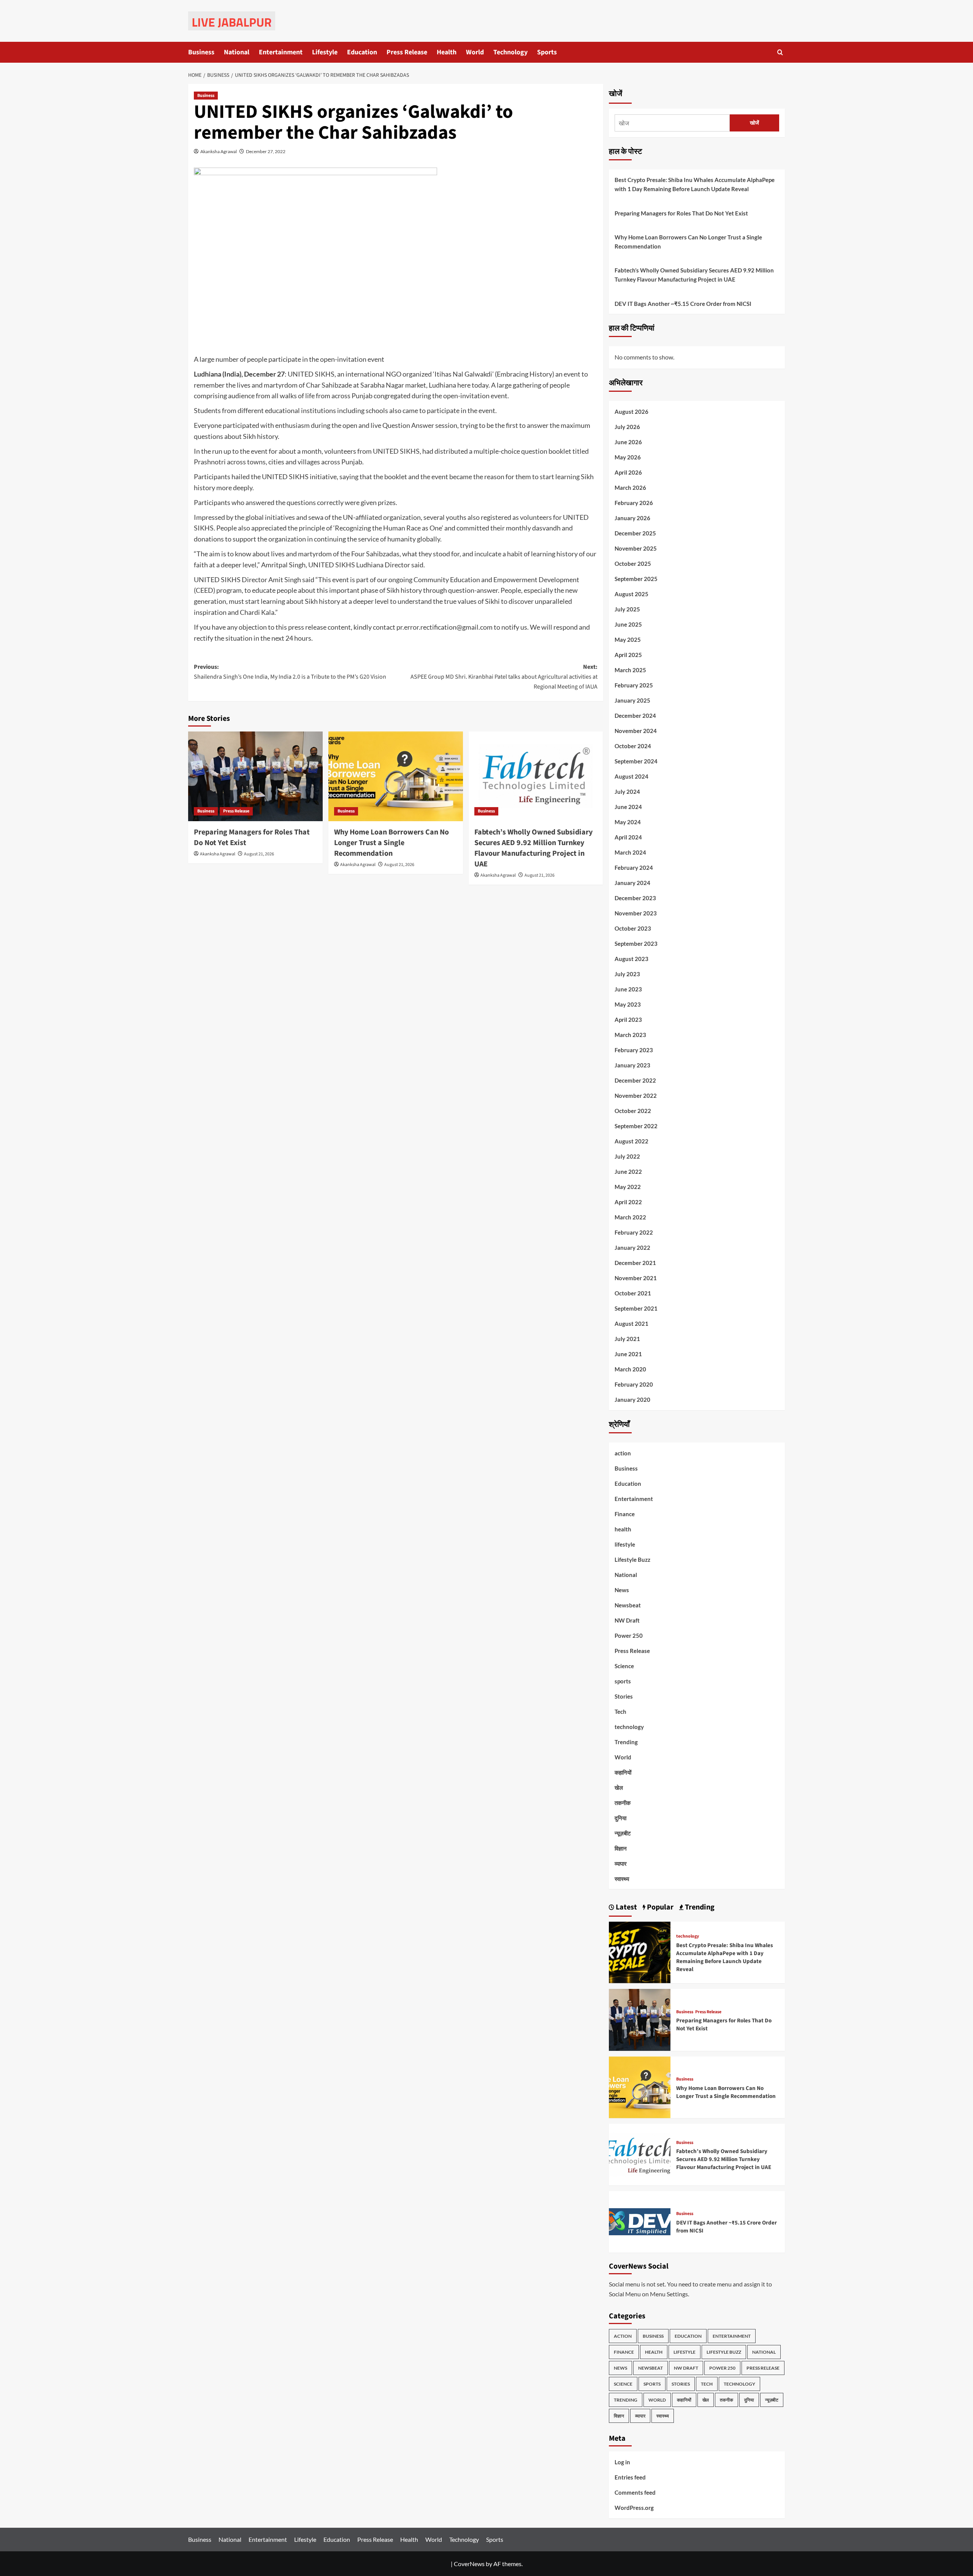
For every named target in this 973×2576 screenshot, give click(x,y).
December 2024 (635, 716)
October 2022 (633, 1111)
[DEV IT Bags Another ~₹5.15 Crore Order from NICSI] (640, 2221)
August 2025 (631, 594)
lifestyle (625, 1544)
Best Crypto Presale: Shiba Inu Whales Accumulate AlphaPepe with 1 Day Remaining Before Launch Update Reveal (695, 184)
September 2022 (636, 1126)
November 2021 (636, 1278)
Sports (547, 52)
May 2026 (628, 457)
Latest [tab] (626, 1907)
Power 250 (629, 1636)
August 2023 (631, 959)
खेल (619, 1788)
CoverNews (469, 2564)
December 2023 (635, 898)
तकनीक (623, 1803)
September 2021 (636, 1308)
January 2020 (632, 1400)
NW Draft (627, 1620)
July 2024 (627, 792)
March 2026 (630, 488)
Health (447, 52)
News (622, 1590)
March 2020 (630, 1369)
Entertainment (281, 52)
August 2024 (631, 776)
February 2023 (634, 1050)
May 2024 (628, 822)
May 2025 (628, 640)
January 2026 (632, 518)
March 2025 (630, 670)
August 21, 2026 (259, 854)
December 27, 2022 (266, 151)
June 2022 (628, 1172)
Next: (504, 677)
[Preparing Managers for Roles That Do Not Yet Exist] (255, 776)
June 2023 (628, 989)
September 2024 (636, 761)
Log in (622, 2462)
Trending (626, 1742)
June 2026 (628, 442)
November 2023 (636, 913)
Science (624, 1666)
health (623, 1529)
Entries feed (630, 2477)
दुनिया (620, 1818)
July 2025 (627, 609)
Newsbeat (628, 1605)
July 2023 (627, 974)
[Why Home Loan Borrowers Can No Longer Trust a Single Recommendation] (396, 776)
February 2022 (634, 1232)
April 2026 (628, 472)
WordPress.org (634, 2508)
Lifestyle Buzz (632, 1560)
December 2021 (635, 1263)
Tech (620, 1712)
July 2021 (627, 1339)
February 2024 (634, 868)
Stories (624, 1696)
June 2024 (628, 807)
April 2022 (628, 1202)
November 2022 (636, 1096)
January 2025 (632, 700)
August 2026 (631, 412)
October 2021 (633, 1293)
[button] (780, 52)
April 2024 (628, 837)
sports (623, 1681)
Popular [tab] (659, 1907)
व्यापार (621, 1864)
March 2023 (630, 1035)
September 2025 (636, 579)
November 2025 (636, 548)
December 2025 (635, 533)
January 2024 (632, 883)
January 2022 (632, 1248)
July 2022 (627, 1156)
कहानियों (623, 1772)
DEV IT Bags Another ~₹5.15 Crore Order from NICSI (683, 304)
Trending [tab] (699, 1907)
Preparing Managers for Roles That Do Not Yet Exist (681, 213)
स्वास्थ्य (622, 1879)
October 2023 (633, 928)
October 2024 (633, 746)
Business (201, 52)
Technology (510, 52)
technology (629, 1727)
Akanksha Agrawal (219, 151)
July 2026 (627, 427)
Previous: (290, 672)
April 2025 (628, 655)
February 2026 (634, 503)
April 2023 (628, 1020)
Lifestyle (325, 52)
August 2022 (631, 1141)
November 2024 (636, 731)
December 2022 (635, 1080)
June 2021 (628, 1354)
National (237, 52)
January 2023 (632, 1065)
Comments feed (635, 2492)
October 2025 (633, 564)
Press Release (407, 52)
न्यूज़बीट (623, 1833)
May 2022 (628, 1187)
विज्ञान (621, 1848)
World (475, 52)
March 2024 (630, 852)
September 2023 (636, 944)
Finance (625, 1514)
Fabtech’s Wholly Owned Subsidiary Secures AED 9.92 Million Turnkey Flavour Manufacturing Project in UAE (533, 848)
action (623, 1453)
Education (362, 52)
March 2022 (630, 1217)
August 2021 (631, 1324)
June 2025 (628, 624)
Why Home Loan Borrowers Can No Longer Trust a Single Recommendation (391, 843)
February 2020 (634, 1384)
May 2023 (628, 1004)
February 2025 (634, 685)
